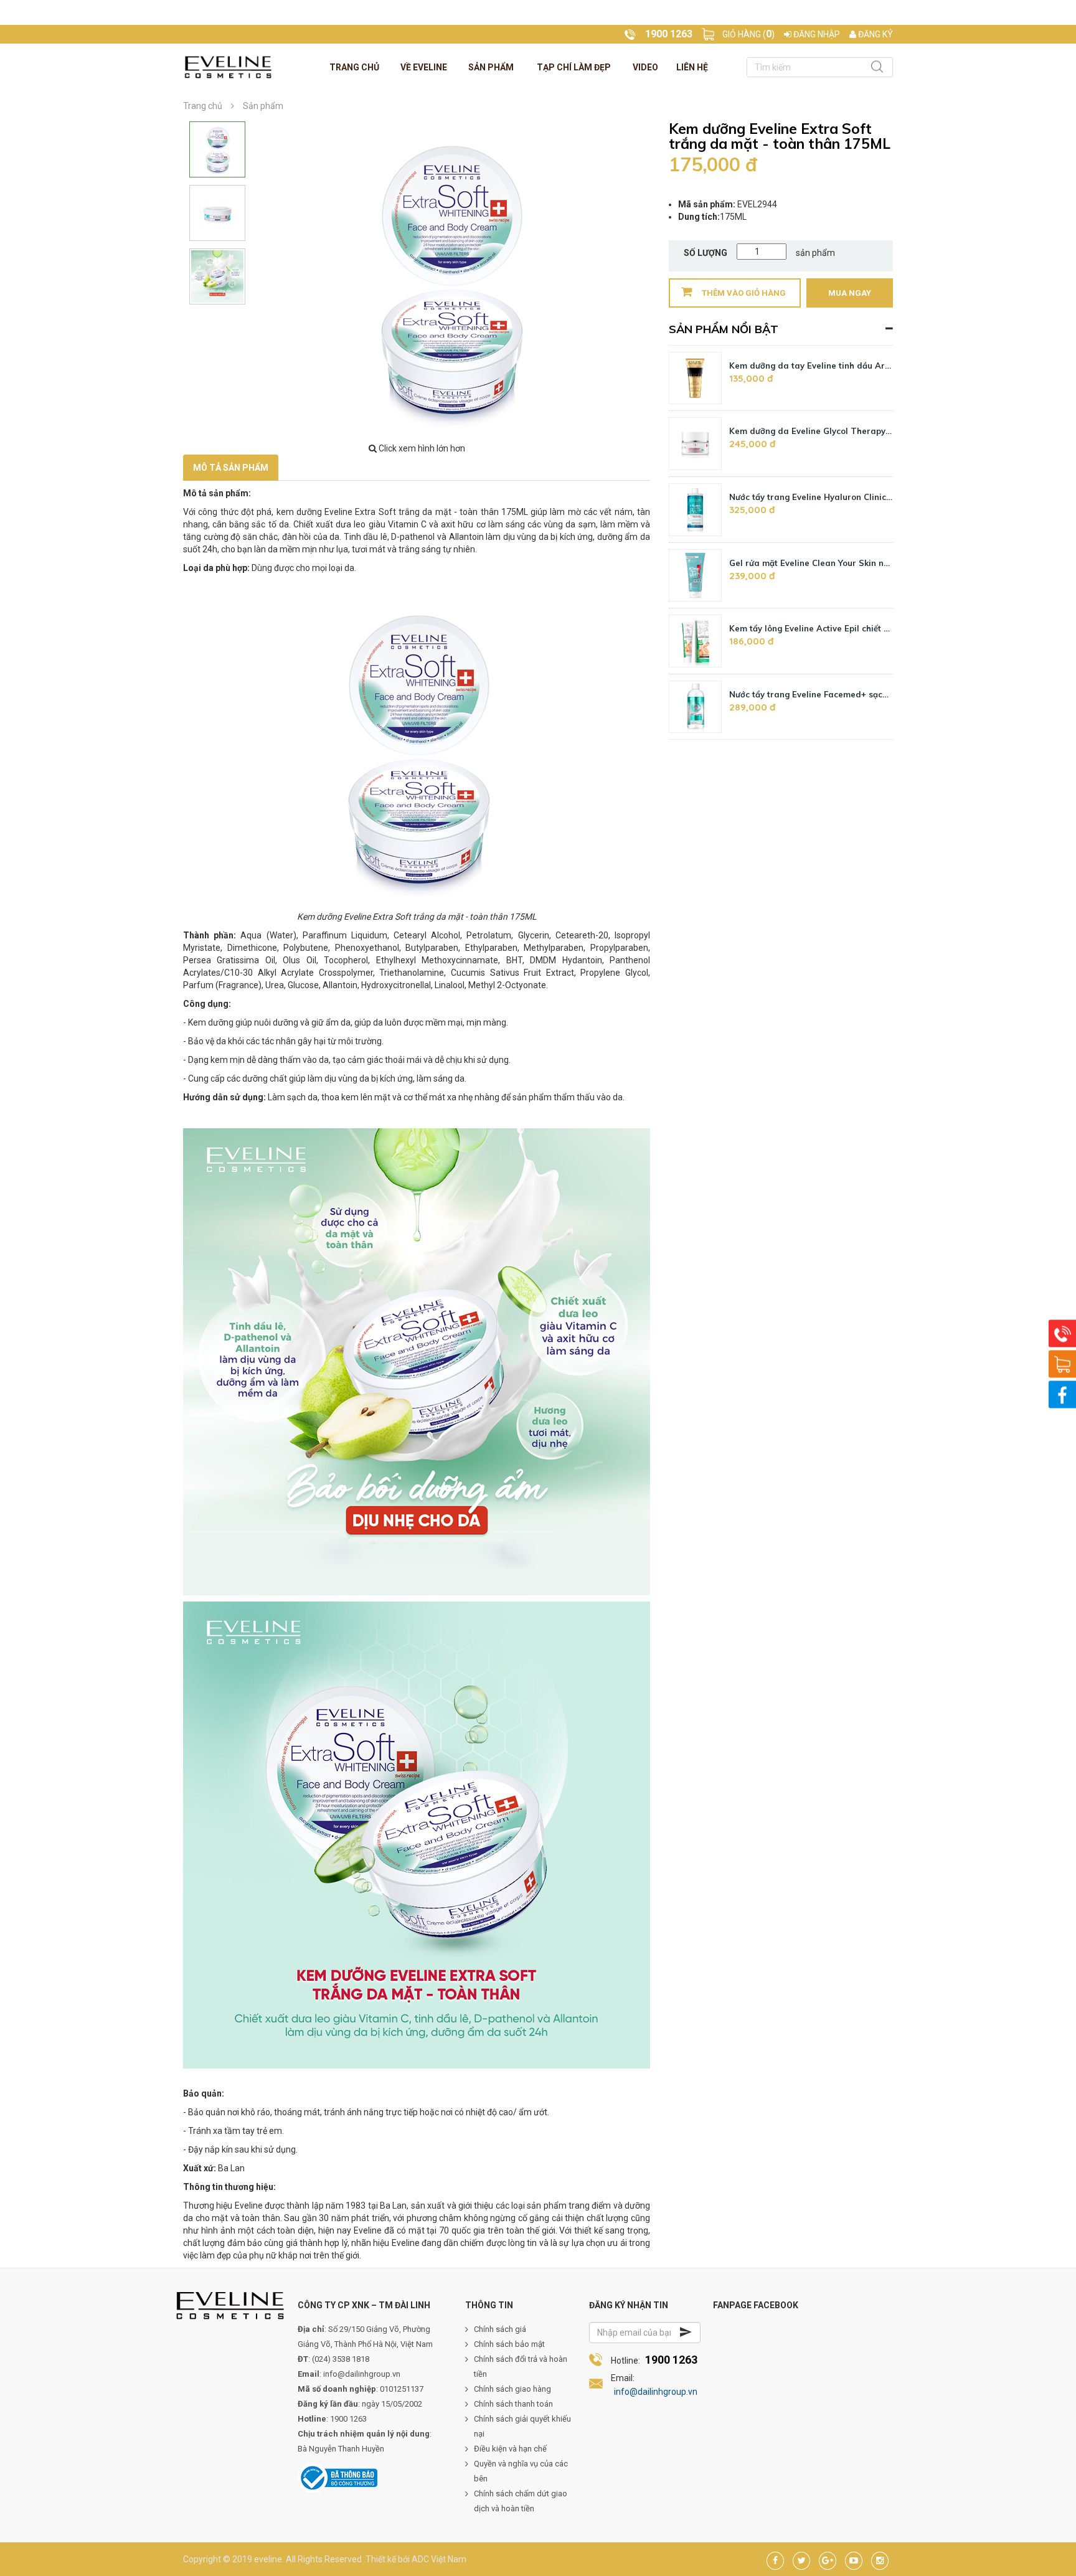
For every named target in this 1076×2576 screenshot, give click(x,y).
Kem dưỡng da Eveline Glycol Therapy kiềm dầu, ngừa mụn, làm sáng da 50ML (811, 431)
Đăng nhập (816, 34)
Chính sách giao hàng (512, 2389)
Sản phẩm (491, 67)
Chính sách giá (500, 2329)
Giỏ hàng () (748, 34)
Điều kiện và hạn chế (510, 2449)
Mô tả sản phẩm (231, 468)
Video (645, 67)
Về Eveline (424, 67)
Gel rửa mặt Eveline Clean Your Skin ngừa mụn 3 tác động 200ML (811, 563)
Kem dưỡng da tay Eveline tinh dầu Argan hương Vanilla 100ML (811, 366)
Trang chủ (354, 67)
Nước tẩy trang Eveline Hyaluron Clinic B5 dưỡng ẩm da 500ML (811, 497)
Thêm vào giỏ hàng (744, 293)
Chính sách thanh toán (513, 2404)
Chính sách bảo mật (509, 2344)
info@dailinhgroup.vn (656, 2392)
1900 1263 (671, 2360)
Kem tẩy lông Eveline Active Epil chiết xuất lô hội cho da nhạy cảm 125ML (811, 628)
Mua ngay (850, 293)
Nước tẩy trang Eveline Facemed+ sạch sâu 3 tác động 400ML (811, 694)
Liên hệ (692, 67)
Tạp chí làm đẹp (574, 67)
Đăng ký (875, 34)
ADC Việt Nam (439, 2559)
